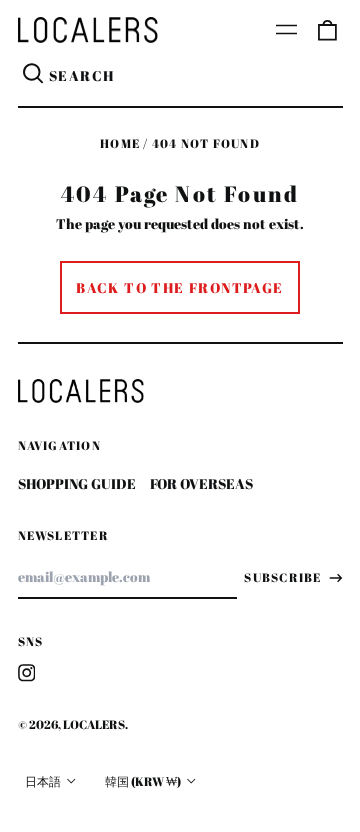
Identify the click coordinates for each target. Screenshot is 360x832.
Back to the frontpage (179, 287)
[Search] (34, 76)
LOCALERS (94, 724)
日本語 (44, 781)
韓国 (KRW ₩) (144, 781)
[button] (327, 30)
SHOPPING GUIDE (77, 483)
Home (120, 143)
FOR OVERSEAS (201, 483)
